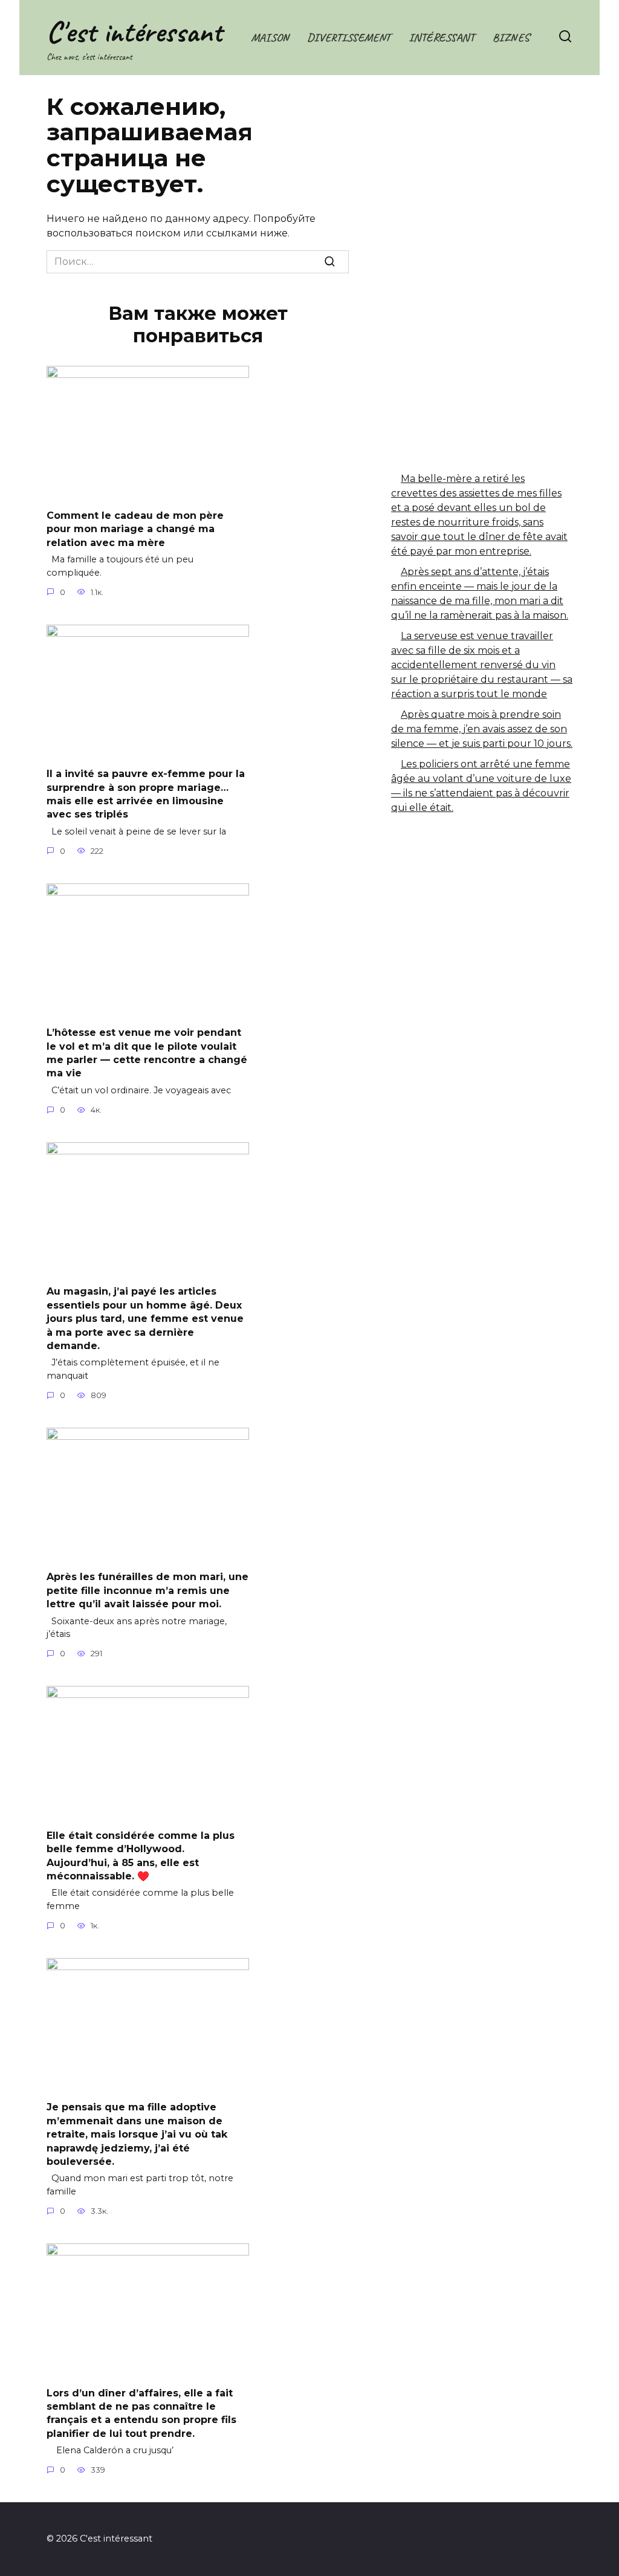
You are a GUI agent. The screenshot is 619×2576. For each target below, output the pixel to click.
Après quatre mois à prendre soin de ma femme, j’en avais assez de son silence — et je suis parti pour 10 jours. (482, 729)
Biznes (511, 37)
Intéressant (442, 37)
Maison (270, 37)
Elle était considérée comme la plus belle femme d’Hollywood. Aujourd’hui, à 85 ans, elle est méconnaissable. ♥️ (141, 1855)
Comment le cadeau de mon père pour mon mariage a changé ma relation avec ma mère (135, 529)
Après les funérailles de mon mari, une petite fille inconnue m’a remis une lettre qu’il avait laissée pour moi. (147, 1590)
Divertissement (349, 37)
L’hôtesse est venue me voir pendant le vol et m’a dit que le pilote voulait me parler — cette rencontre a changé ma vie (147, 1053)
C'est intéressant (134, 32)
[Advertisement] (482, 194)
